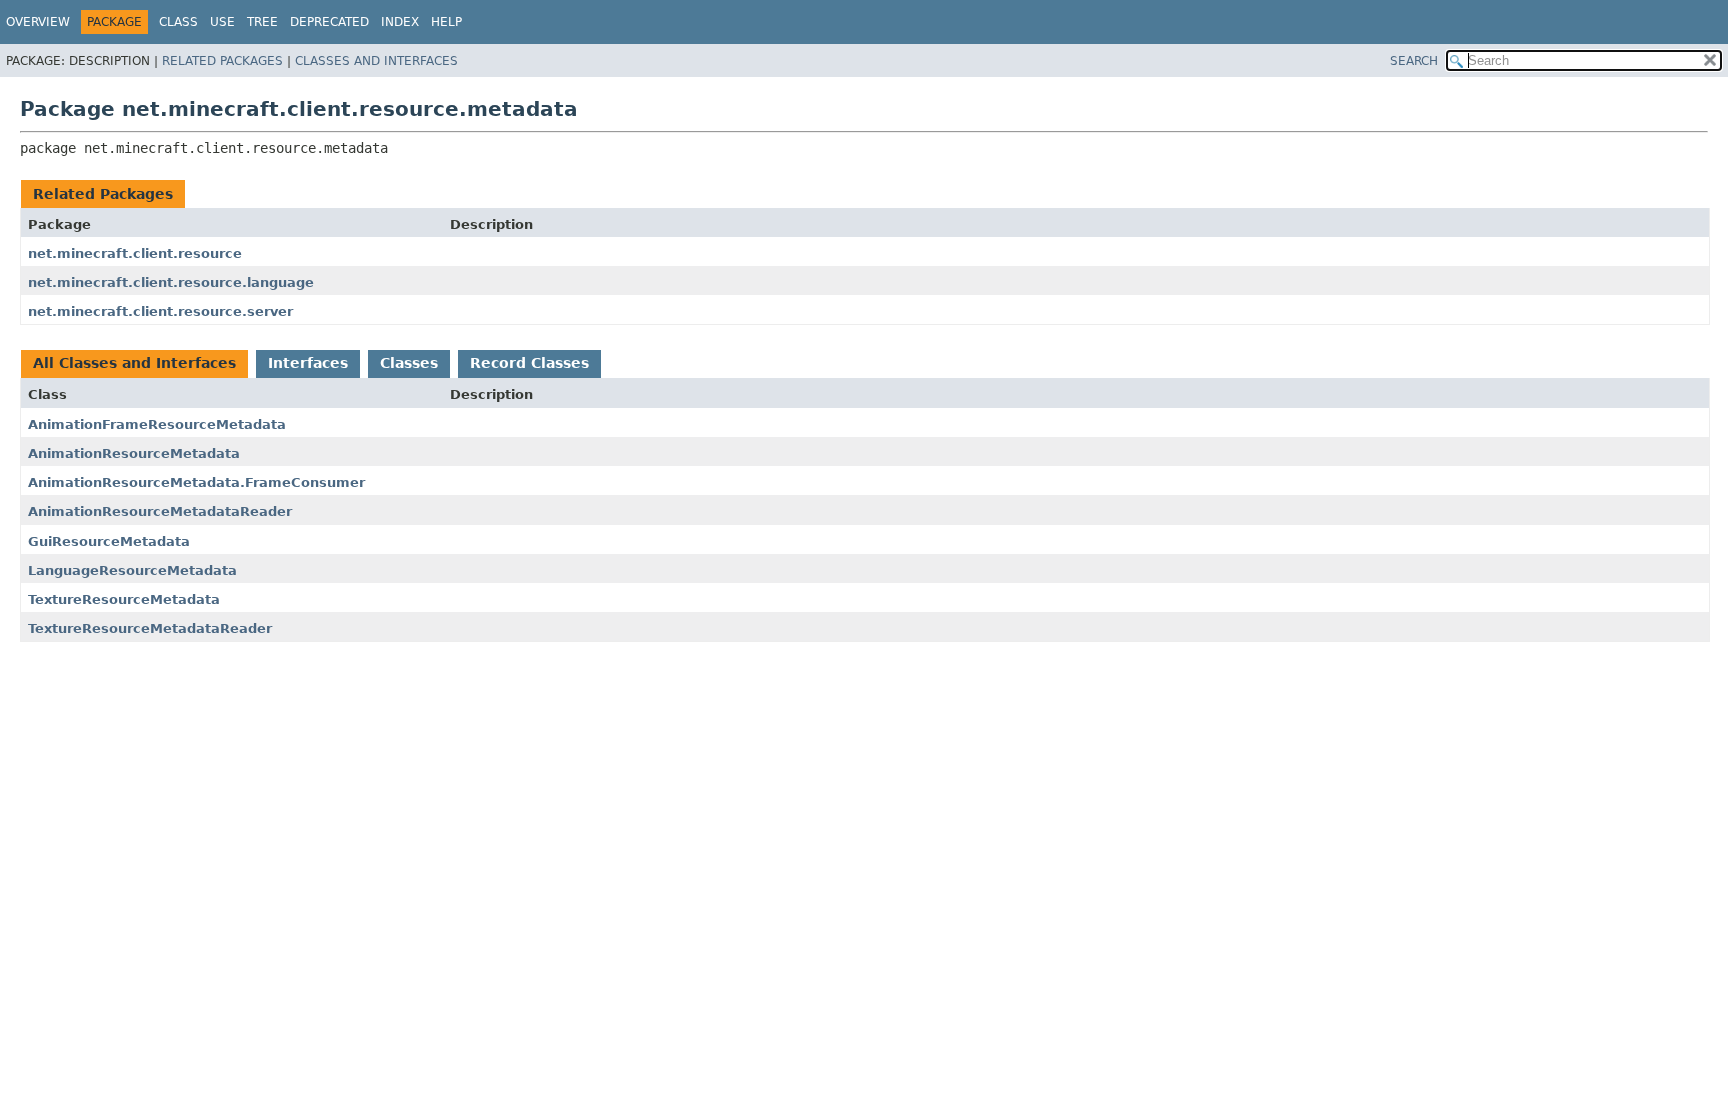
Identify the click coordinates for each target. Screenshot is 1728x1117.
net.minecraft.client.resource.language (171, 282)
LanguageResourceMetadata (132, 570)
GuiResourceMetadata (109, 541)
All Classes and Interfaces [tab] (134, 363)
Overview (38, 22)
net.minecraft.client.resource (135, 253)
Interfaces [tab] (308, 363)
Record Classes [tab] (529, 363)
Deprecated (329, 22)
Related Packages (222, 61)
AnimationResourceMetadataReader (160, 511)
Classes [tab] (409, 363)
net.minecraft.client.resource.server (160, 311)
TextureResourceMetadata (124, 599)
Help (446, 22)
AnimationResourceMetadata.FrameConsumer (196, 482)
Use (222, 22)
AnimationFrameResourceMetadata (157, 424)
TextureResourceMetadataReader (150, 628)
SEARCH (1414, 61)
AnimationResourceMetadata (134, 453)
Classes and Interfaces (376, 61)
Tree (262, 22)
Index (400, 22)
